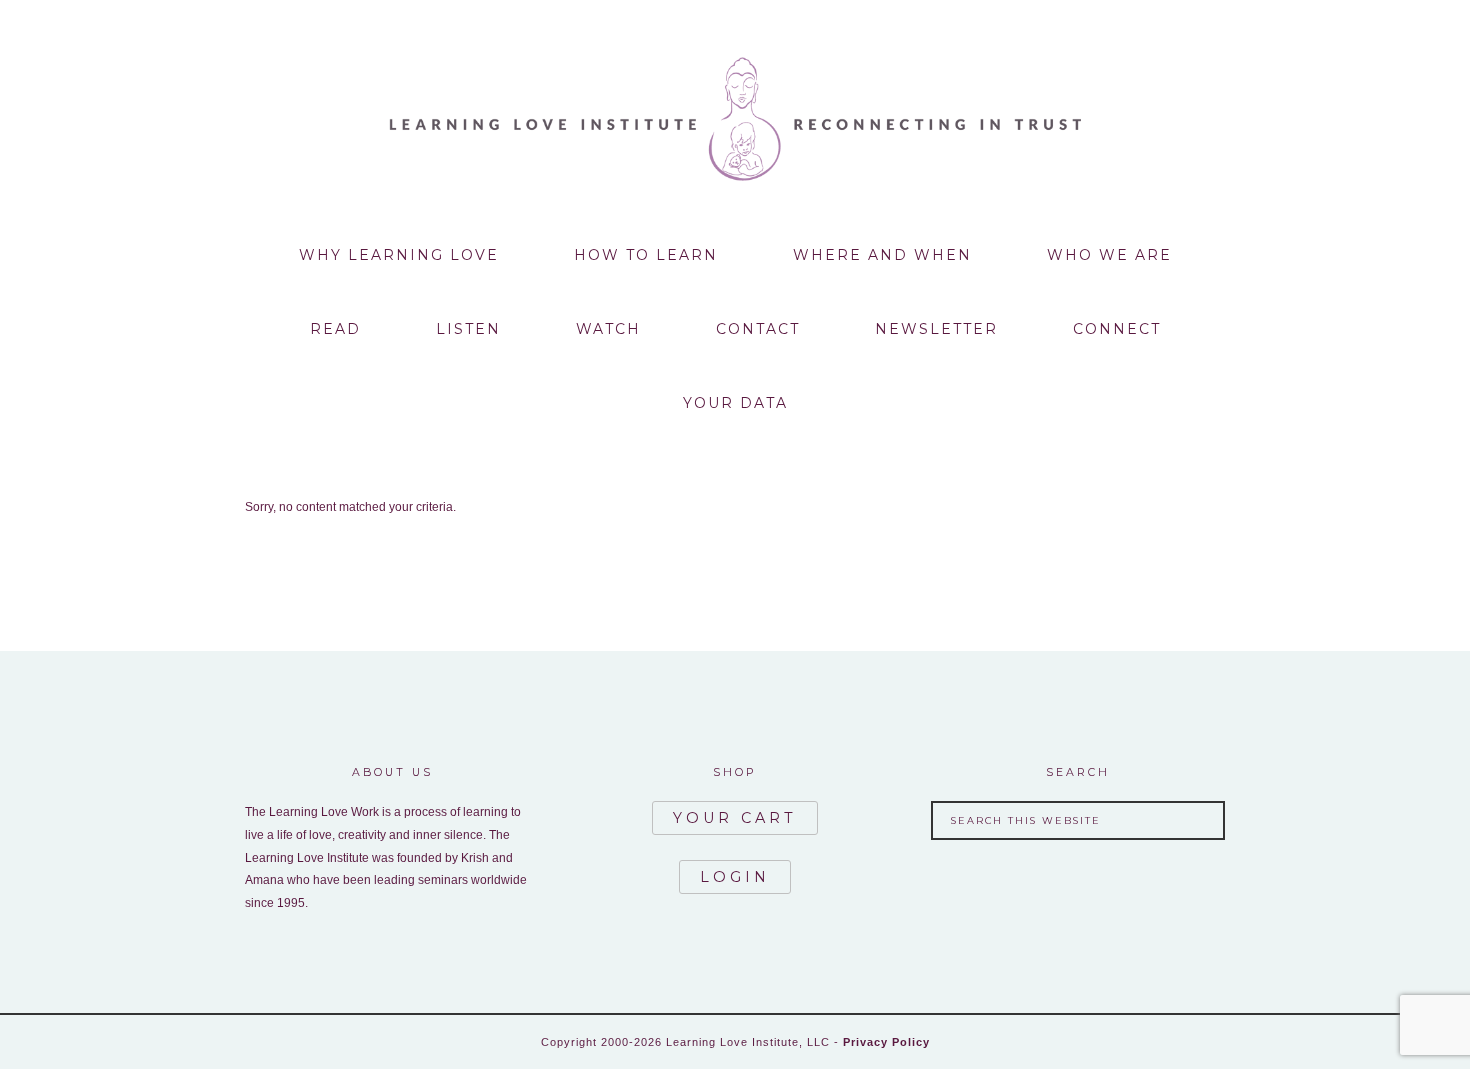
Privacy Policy (886, 1042)
